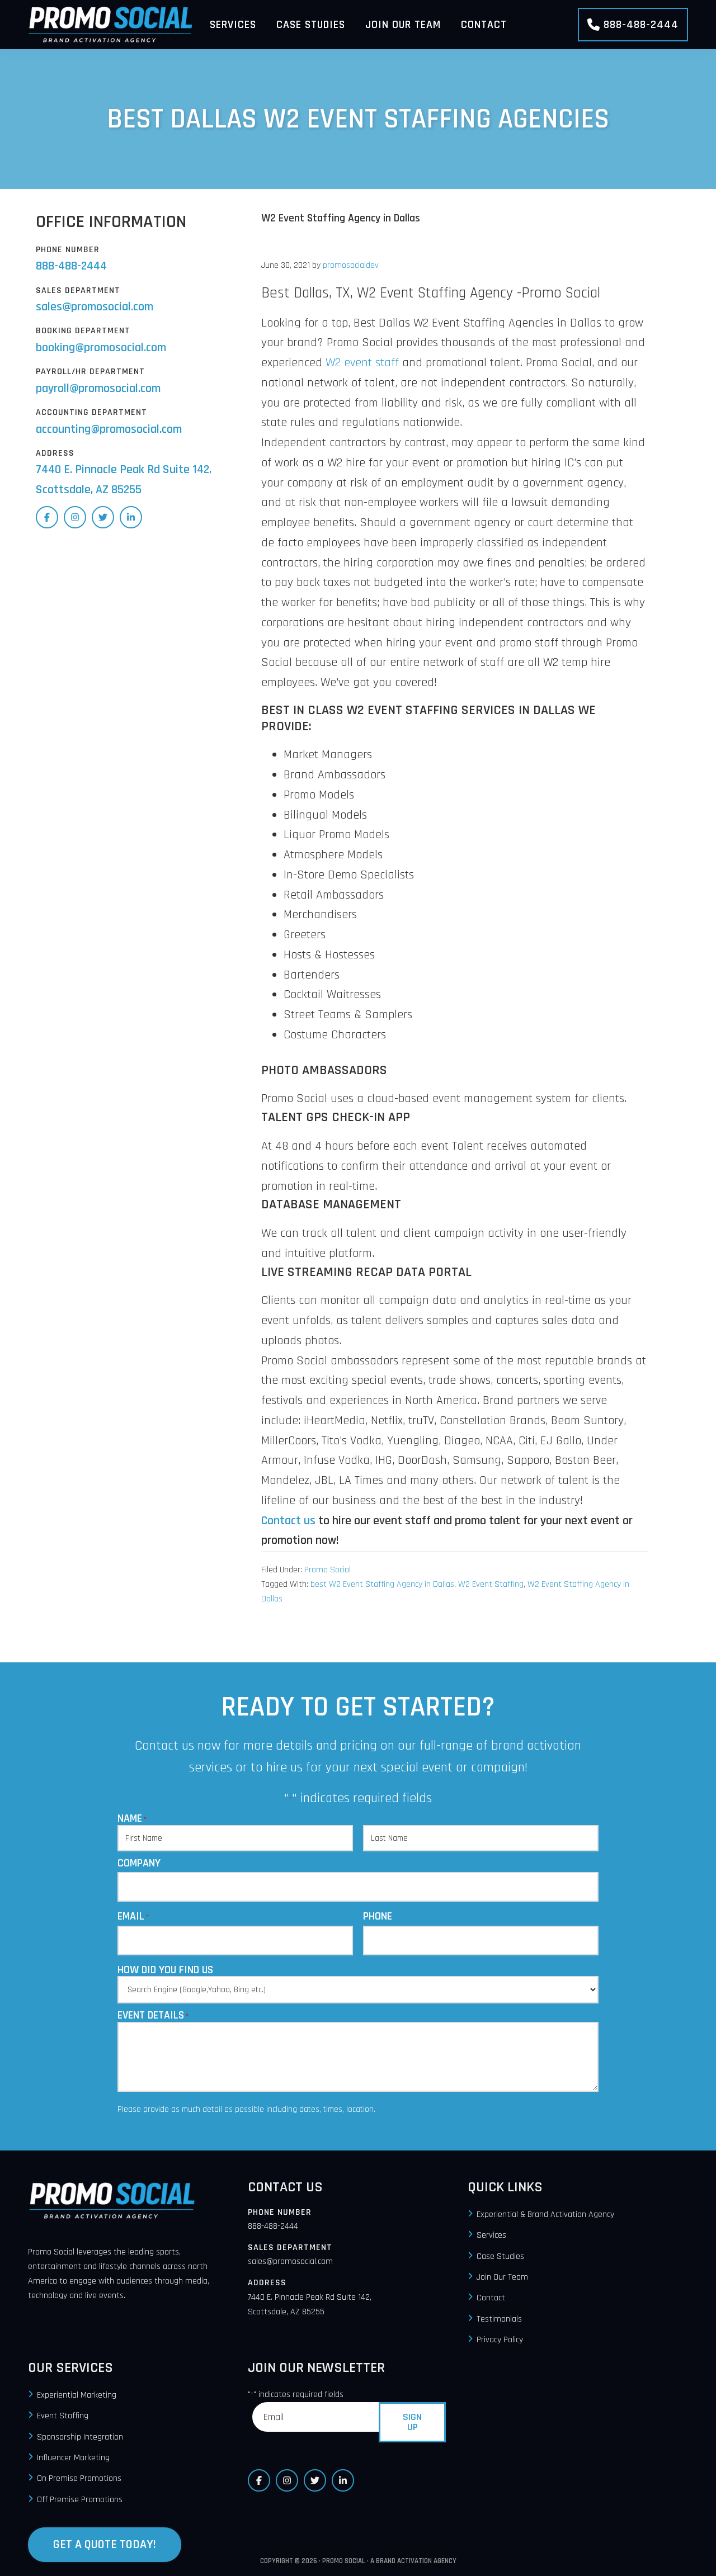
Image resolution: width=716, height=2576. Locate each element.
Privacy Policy (500, 2340)
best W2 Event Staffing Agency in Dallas (382, 1584)
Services (491, 2236)
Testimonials (499, 2319)
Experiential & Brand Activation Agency (545, 2215)
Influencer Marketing (73, 2458)
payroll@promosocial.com (98, 389)
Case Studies (500, 2256)
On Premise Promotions (79, 2479)
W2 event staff (362, 363)
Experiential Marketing (77, 2395)
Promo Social (328, 1570)
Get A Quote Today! (105, 2545)
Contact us (288, 1521)
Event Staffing (63, 2416)
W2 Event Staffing (491, 1584)
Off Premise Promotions (80, 2500)
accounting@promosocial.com (109, 429)
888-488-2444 (641, 25)
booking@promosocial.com (101, 348)
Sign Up (412, 2422)
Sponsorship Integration (80, 2437)
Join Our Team (502, 2277)
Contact (491, 2298)
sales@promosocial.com (95, 307)
